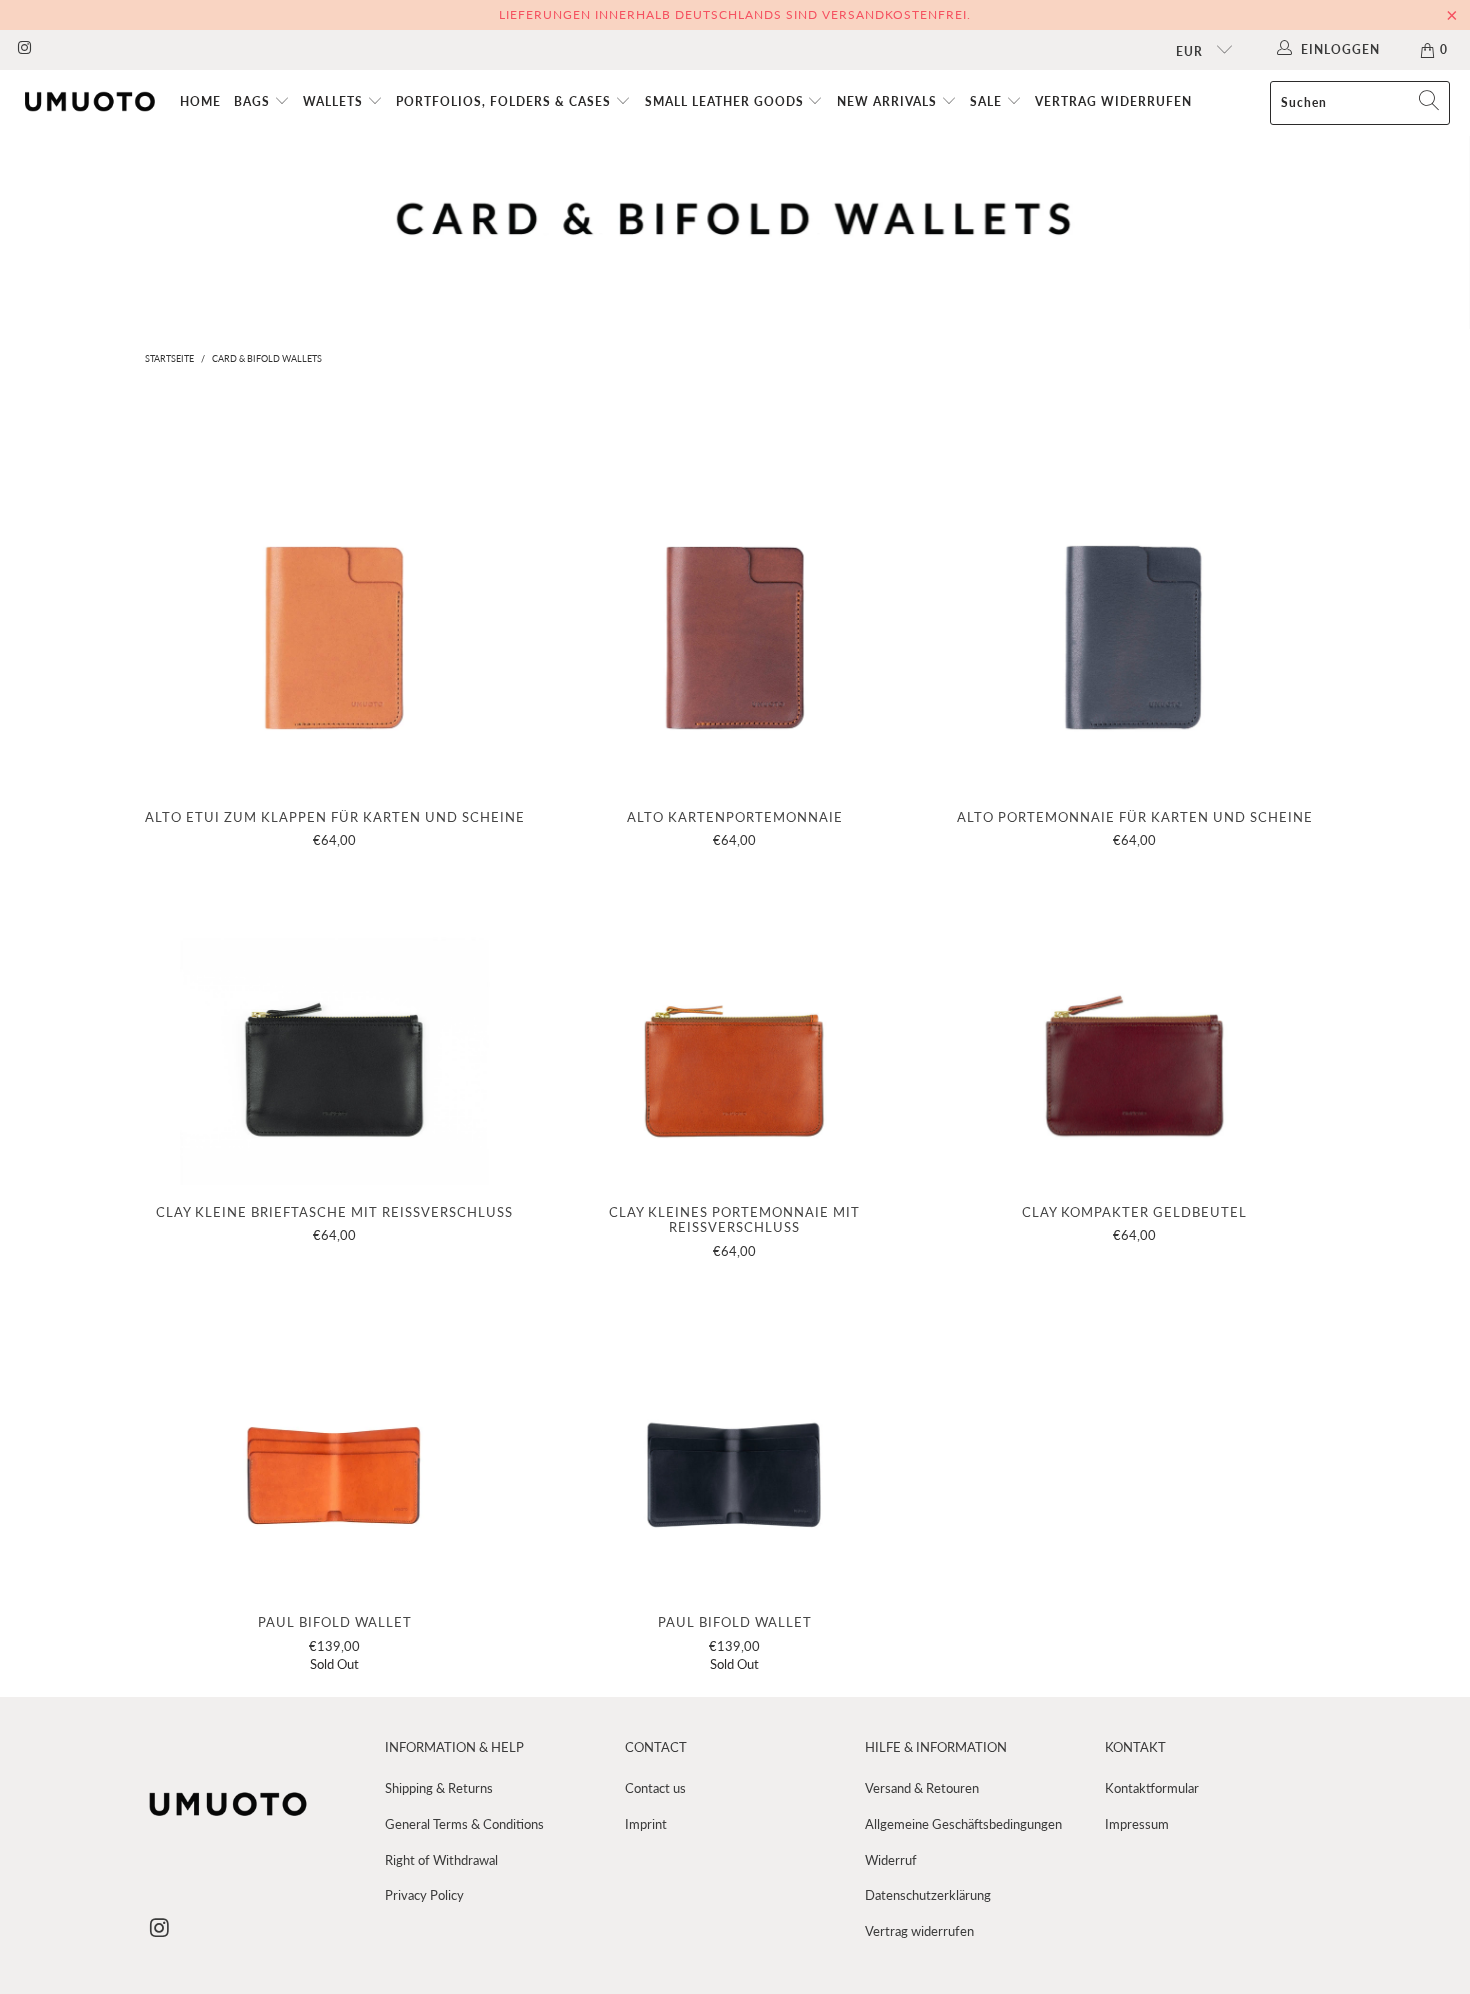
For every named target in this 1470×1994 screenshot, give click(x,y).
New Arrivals (889, 101)
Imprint (646, 1824)
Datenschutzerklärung (928, 1895)
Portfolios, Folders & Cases (505, 101)
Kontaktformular (1152, 1788)
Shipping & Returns (439, 1788)
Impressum (1137, 1824)
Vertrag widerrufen (1113, 101)
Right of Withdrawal (441, 1860)
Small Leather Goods (726, 101)
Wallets (335, 101)
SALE (988, 101)
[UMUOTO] (90, 102)
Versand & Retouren (922, 1788)
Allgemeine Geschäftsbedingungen (963, 1824)
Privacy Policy (424, 1895)
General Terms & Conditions (464, 1824)
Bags (254, 101)
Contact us (655, 1788)
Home (200, 101)
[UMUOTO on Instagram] (23, 49)
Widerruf (891, 1860)
